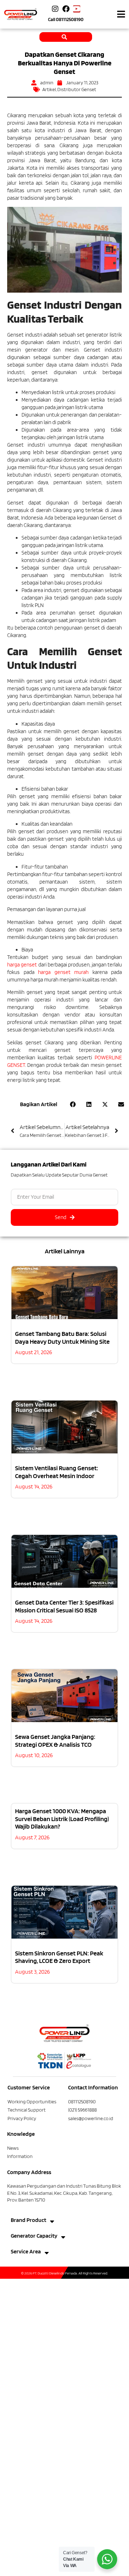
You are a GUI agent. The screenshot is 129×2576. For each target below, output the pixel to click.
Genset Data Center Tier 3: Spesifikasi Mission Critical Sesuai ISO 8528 (64, 1606)
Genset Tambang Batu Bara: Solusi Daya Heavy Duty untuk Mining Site (62, 1337)
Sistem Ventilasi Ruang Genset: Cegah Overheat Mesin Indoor (57, 1472)
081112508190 (70, 19)
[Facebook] (66, 9)
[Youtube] (77, 9)
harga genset (22, 965)
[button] (121, 14)
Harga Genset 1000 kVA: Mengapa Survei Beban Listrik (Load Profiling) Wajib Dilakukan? (62, 1819)
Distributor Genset (77, 89)
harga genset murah (63, 972)
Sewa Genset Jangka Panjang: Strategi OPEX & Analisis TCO (55, 1740)
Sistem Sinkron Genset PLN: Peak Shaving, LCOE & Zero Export (59, 1957)
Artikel (49, 89)
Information (20, 2156)
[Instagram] (55, 9)
